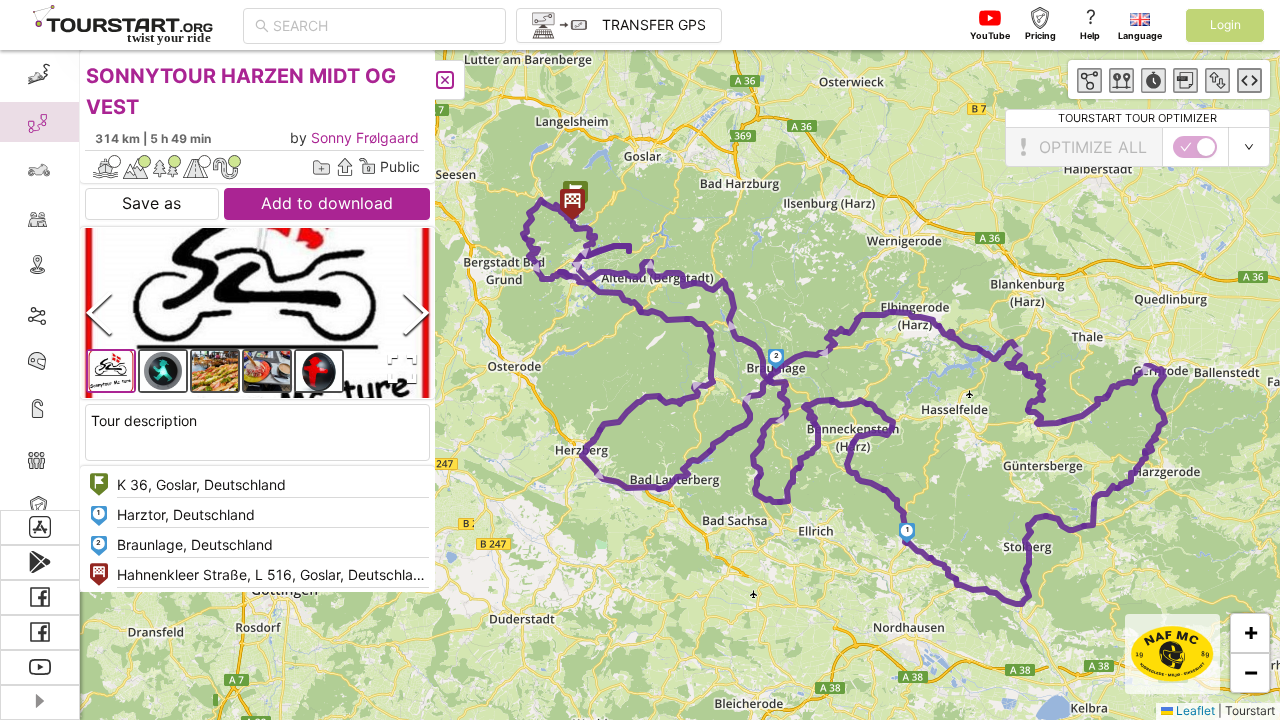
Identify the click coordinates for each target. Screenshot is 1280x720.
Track (71, 313)
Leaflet (1194, 710)
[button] (907, 533)
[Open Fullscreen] (398, 369)
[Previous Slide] (99, 312)
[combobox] (383, 26)
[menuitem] (39, 74)
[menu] (40, 280)
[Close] (445, 80)
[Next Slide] (416, 312)
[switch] (1195, 147)
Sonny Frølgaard (365, 137)
